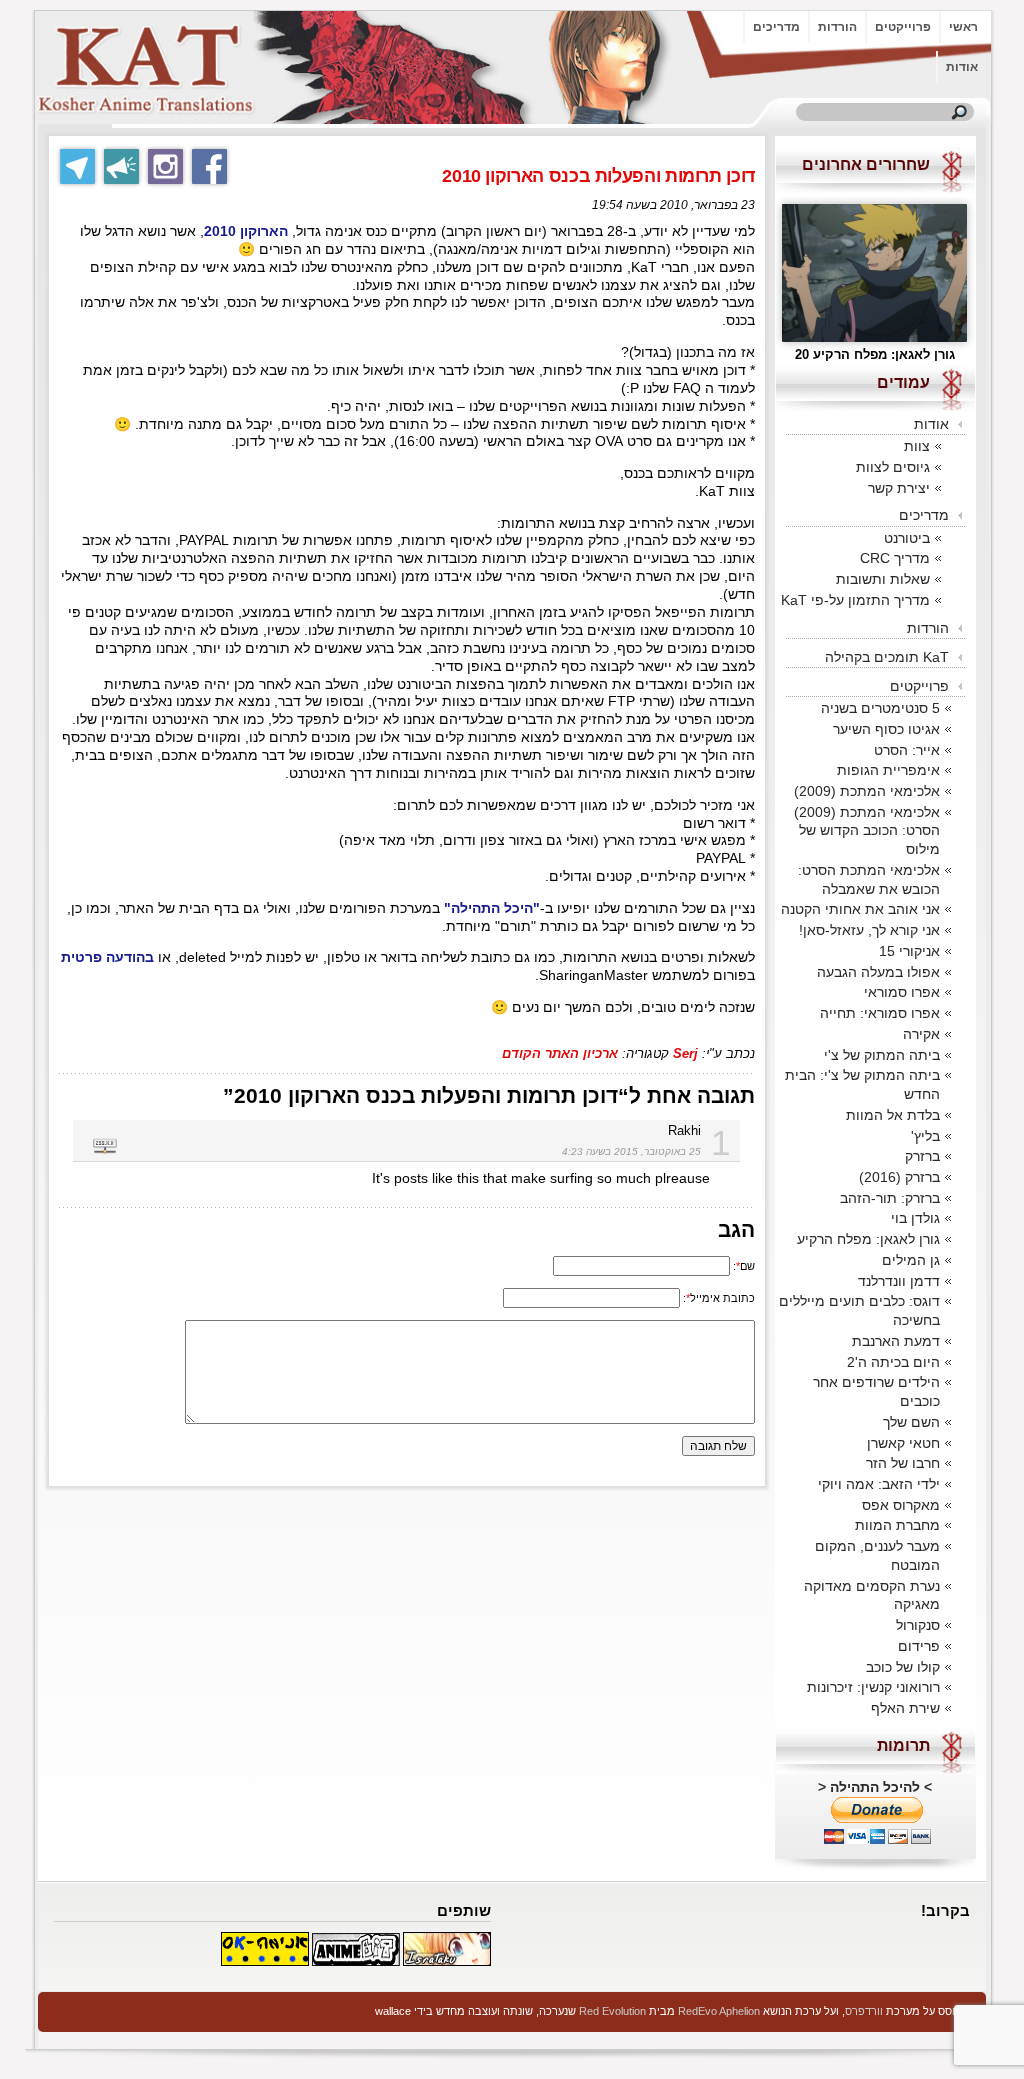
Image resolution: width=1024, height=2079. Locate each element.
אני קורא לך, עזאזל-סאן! (869, 930)
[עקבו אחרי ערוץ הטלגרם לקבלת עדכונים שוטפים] (121, 166)
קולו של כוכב (903, 1667)
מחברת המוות (897, 1525)
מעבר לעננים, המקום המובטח (877, 1555)
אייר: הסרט (907, 750)
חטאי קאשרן (903, 1443)
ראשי (963, 27)
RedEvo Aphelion (719, 2011)
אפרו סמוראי (902, 992)
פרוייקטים (903, 27)
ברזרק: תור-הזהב (890, 1198)
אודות (962, 67)
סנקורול (918, 1625)
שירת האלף (905, 1708)
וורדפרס (864, 2011)
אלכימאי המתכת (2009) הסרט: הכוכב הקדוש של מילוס (867, 830)
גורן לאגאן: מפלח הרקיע (868, 1239)
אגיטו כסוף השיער (886, 729)
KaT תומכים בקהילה (887, 657)
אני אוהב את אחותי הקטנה (860, 909)
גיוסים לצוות (893, 467)
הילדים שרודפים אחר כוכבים (876, 1391)
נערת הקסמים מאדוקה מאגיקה (872, 1595)
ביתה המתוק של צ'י (882, 1055)
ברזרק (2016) (899, 1177)
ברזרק (922, 1156)
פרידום (919, 1646)
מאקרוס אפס (901, 1505)
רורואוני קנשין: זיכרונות (873, 1687)
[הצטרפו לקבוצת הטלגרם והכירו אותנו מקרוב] (77, 166)
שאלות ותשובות (883, 579)
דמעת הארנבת (896, 1341)
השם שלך (911, 1422)
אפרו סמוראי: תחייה (880, 1013)
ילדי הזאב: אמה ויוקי (879, 1484)
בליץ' (925, 1136)
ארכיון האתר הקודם (560, 1053)
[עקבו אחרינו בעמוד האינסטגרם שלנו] (165, 166)
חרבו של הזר (903, 1463)
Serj (685, 1053)
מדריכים (776, 27)
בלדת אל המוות (893, 1115)
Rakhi (684, 1130)
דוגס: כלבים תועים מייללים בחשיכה (859, 1310)
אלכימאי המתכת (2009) (867, 791)
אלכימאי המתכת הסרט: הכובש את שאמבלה (869, 879)
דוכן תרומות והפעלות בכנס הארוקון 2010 (598, 176)
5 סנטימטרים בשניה (880, 708)
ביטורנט (907, 538)
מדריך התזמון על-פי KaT (855, 600)
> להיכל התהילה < (875, 1787)
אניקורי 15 (909, 951)
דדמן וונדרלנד (899, 1281)
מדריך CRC (895, 558)
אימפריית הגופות (888, 770)
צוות (917, 446)
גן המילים (911, 1260)
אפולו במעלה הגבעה (878, 972)
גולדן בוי (915, 1218)
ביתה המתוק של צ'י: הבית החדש (862, 1084)
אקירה (921, 1034)
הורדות (837, 27)
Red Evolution (612, 2011)
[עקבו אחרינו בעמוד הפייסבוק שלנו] (209, 166)
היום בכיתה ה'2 (893, 1362)
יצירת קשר (899, 488)
